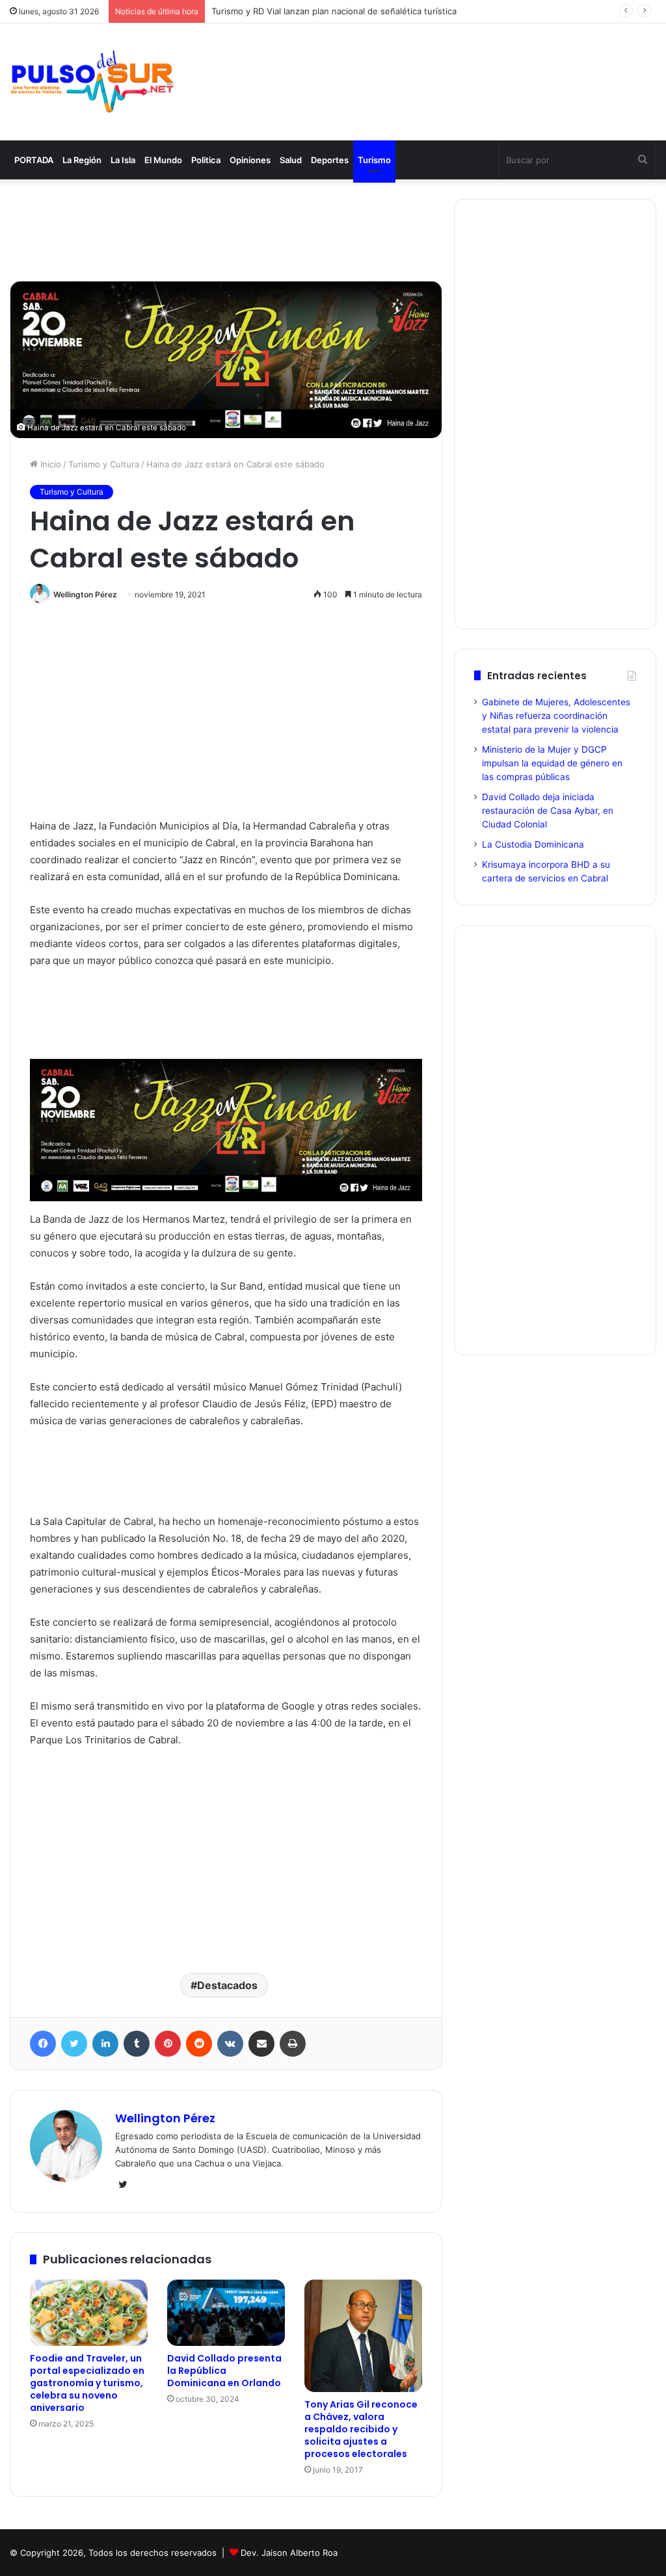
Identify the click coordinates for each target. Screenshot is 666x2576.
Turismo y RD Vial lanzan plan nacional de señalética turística (334, 11)
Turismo (374, 160)
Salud (291, 160)
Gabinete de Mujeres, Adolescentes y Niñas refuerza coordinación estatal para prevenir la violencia (556, 716)
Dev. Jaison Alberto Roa (289, 2553)
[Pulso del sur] (92, 82)
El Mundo (163, 160)
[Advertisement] (444, 68)
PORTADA (34, 160)
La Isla (123, 160)
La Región (82, 160)
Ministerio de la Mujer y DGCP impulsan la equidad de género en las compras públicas (552, 763)
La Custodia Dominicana (533, 844)
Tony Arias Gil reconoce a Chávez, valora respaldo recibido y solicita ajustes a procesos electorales (361, 2429)
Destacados (227, 1985)
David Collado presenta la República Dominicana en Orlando (224, 2371)
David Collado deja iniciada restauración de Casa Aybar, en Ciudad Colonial (548, 811)
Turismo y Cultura (104, 464)
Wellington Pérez (85, 594)
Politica (206, 160)
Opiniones (250, 160)
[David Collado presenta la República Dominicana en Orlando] (226, 2313)
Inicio (49, 464)
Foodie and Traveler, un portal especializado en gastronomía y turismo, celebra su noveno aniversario (87, 2383)
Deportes (330, 160)
